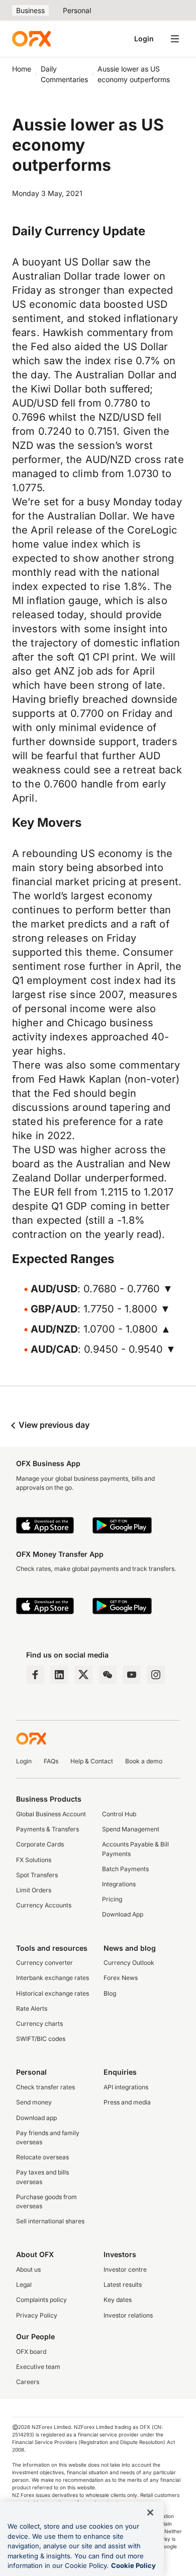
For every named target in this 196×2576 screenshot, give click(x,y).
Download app (36, 2118)
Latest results (123, 2285)
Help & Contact (92, 1761)
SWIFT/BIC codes (41, 2039)
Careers (28, 2382)
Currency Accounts (44, 1905)
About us (28, 2269)
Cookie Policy (133, 2565)
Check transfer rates (45, 2087)
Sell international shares (50, 2221)
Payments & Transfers (47, 1829)
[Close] (150, 2513)
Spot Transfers (37, 1875)
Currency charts (39, 2024)
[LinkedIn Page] (59, 1675)
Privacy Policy (37, 2315)
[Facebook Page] (35, 1675)
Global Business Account (51, 1814)
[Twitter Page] (83, 1675)
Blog (110, 1993)
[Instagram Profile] (156, 1675)
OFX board (31, 2352)
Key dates (118, 2300)
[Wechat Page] (108, 1675)
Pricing (112, 1899)
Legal (24, 2285)
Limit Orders (34, 1890)
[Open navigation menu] (175, 39)
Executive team (38, 2367)
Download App (123, 1914)
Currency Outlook (129, 1963)
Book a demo (144, 1761)
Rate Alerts (32, 2008)
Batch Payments (125, 1869)
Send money (34, 2102)
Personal (77, 10)
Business (30, 10)
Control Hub (119, 1814)
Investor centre (125, 2269)
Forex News (121, 1978)
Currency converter (44, 1963)
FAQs (51, 1761)
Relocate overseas (42, 2157)
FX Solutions (34, 1860)
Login (144, 39)
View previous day (53, 1425)
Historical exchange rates (53, 1993)
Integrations (119, 1884)
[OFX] (31, 39)
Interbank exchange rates (53, 1978)
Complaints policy (41, 2300)
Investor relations (128, 2315)
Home (22, 69)
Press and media (127, 2102)
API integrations (126, 2087)
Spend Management (131, 1829)
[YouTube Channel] (132, 1675)
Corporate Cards (40, 1844)
